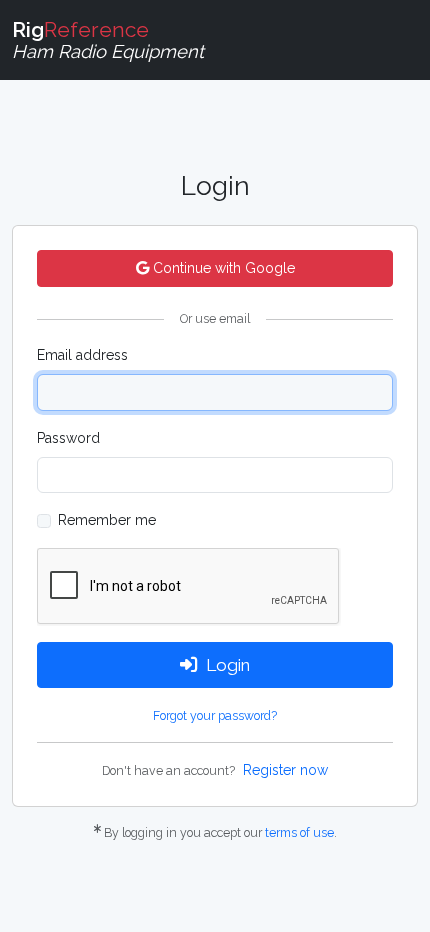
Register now (285, 770)
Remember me (107, 520)
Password (68, 438)
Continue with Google (222, 268)
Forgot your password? (215, 715)
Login (228, 665)
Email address (82, 355)
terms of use (299, 832)
